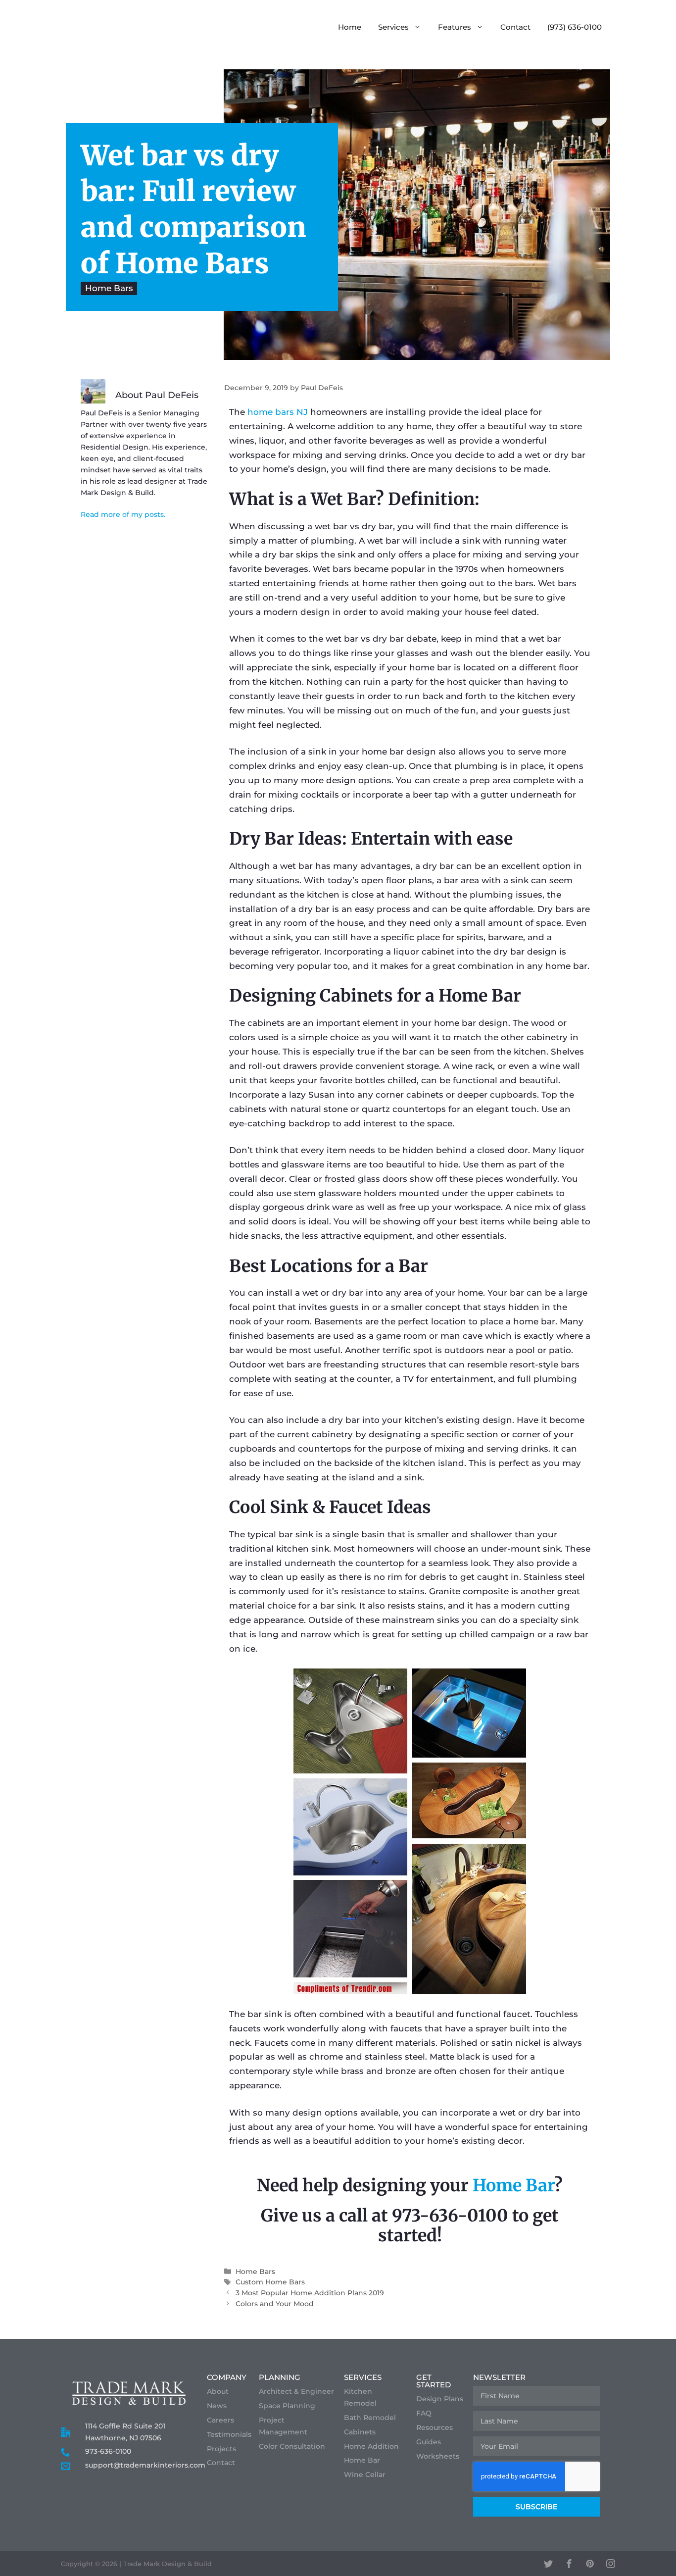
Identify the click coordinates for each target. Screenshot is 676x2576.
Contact (515, 27)
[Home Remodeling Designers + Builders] (142, 27)
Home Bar (513, 2185)
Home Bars (109, 289)
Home (350, 27)
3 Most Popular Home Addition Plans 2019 (310, 2293)
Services (393, 27)
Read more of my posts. (123, 514)
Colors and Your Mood (275, 2304)
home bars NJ (278, 412)
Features (455, 27)
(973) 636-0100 (575, 27)
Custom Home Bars (270, 2282)
